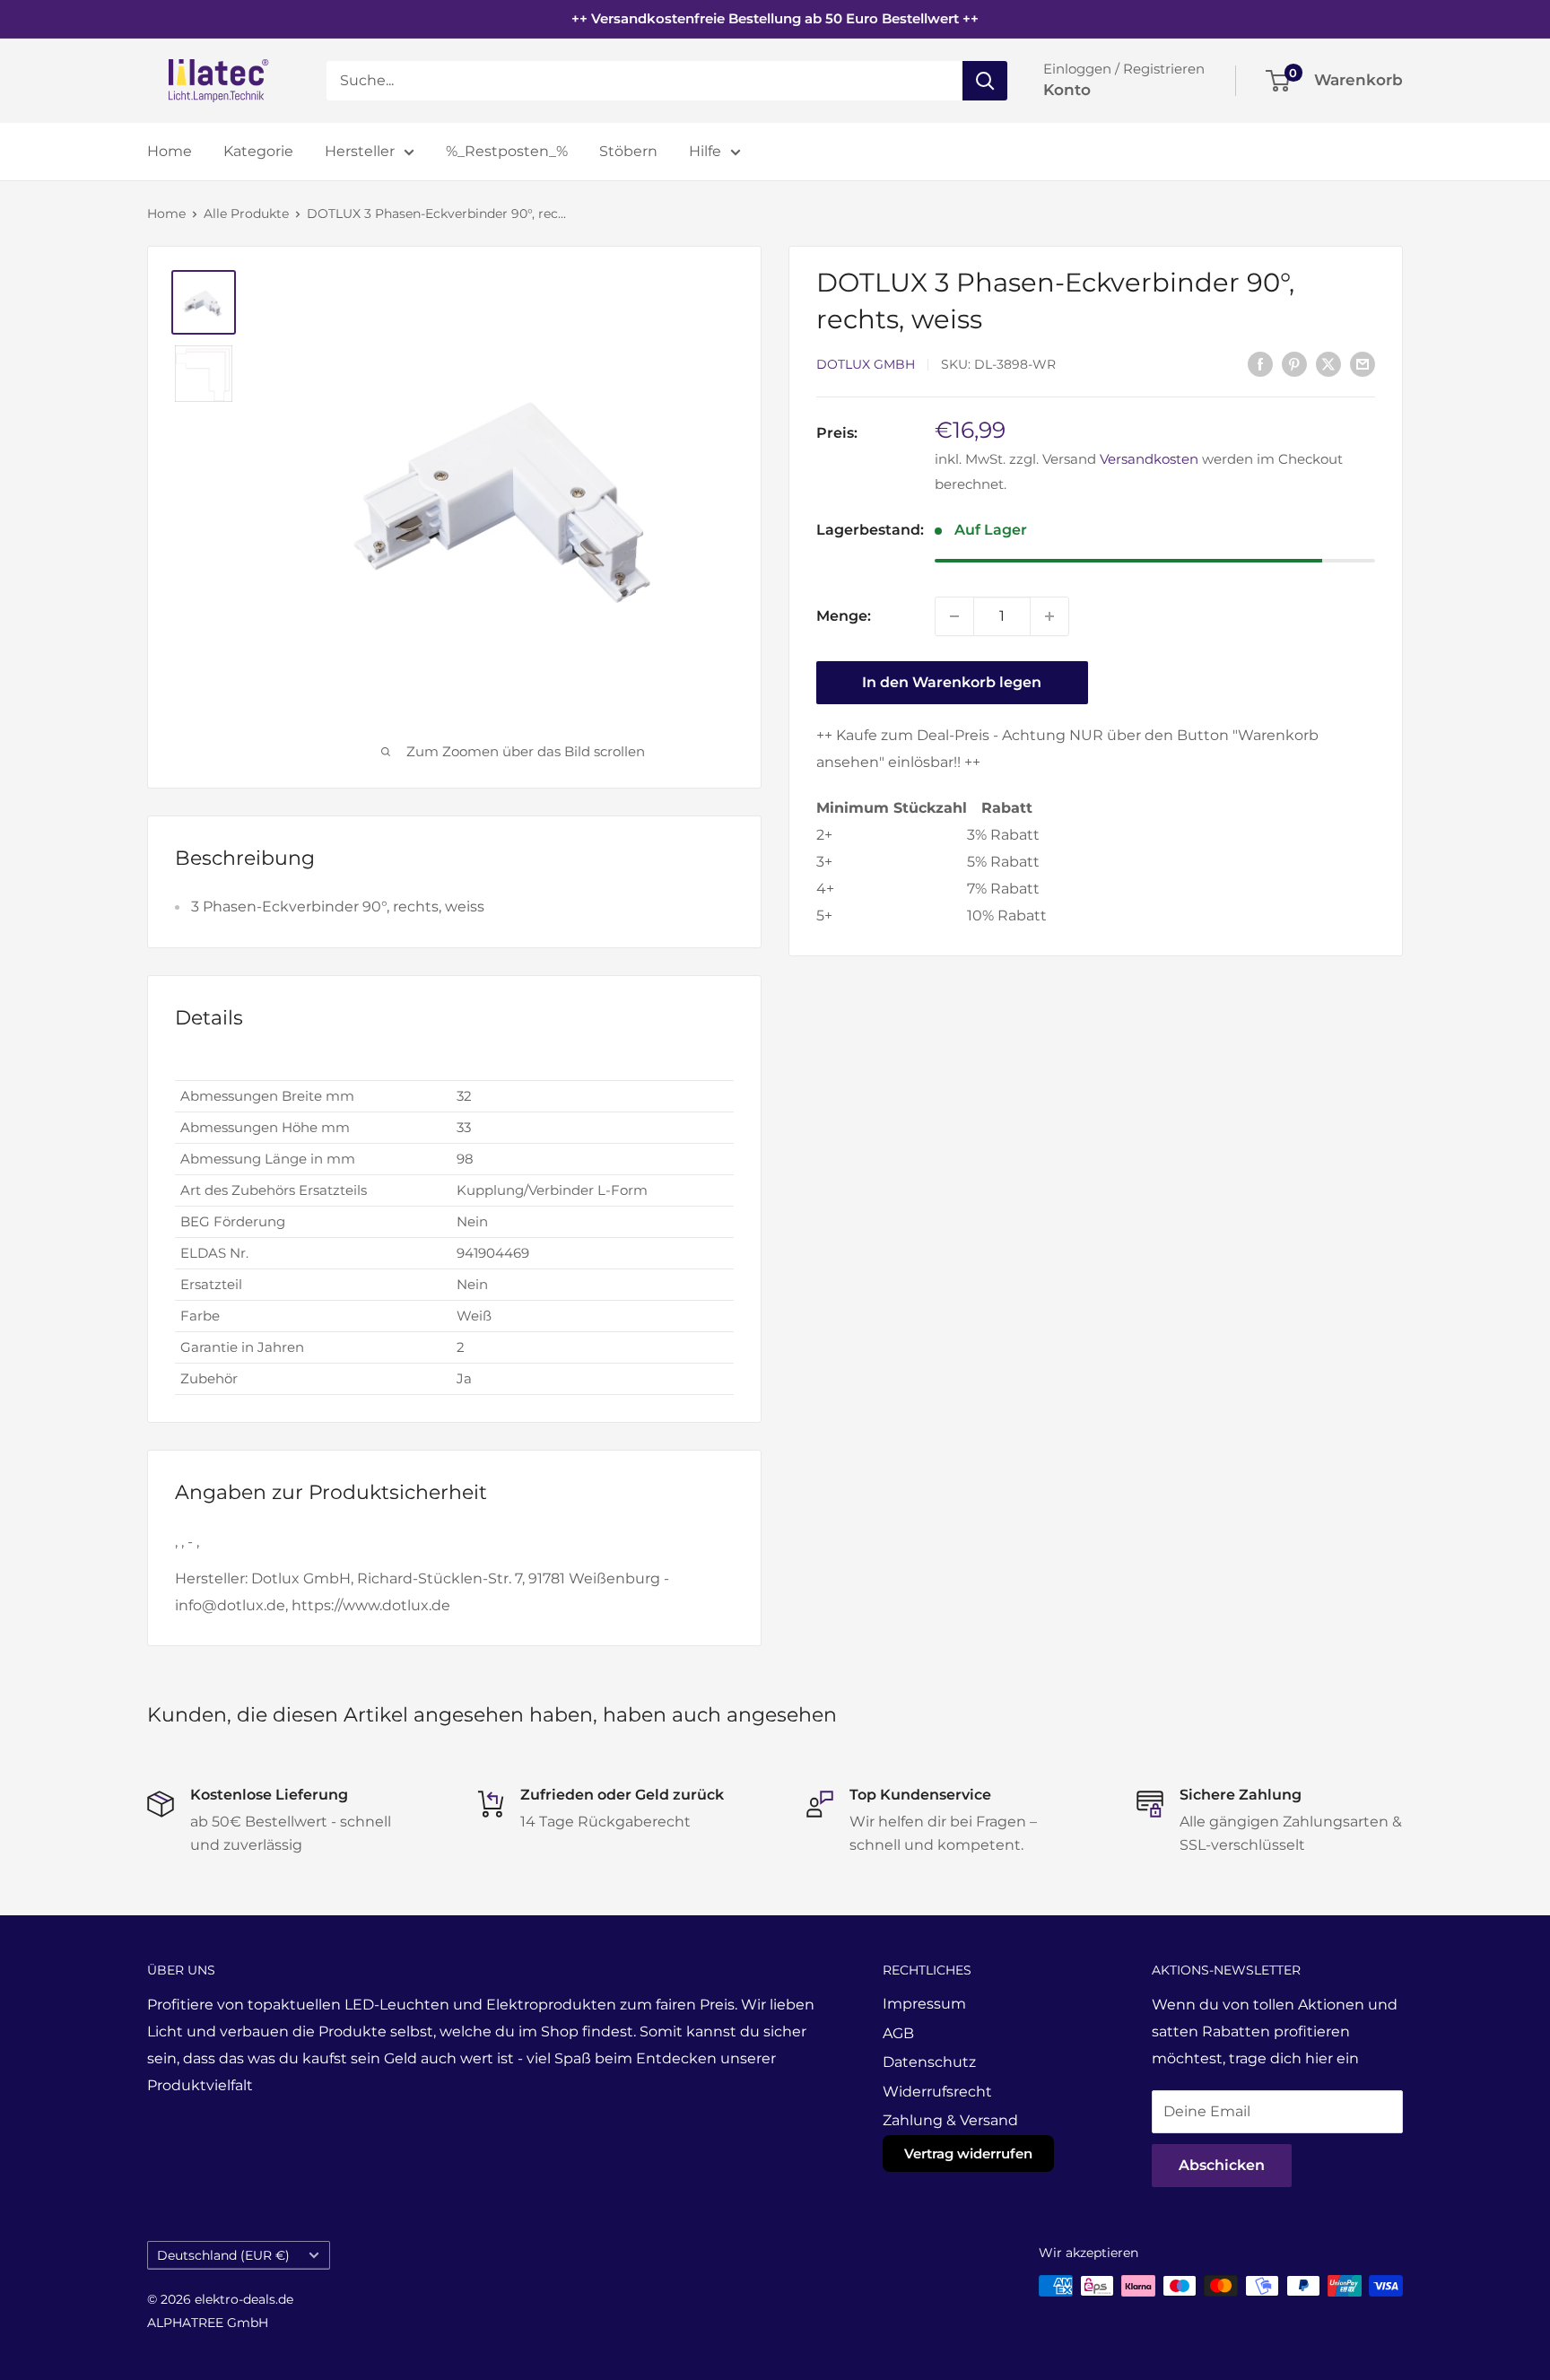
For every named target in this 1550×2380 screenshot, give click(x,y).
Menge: (844, 616)
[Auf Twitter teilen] (1328, 363)
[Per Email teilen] (1363, 363)
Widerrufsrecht (937, 2092)
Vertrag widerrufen (968, 2153)
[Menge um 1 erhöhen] (1049, 616)
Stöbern (628, 151)
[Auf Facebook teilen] (1260, 363)
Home (170, 151)
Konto (1067, 90)
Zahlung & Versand (950, 2120)
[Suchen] (985, 81)
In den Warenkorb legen (952, 682)
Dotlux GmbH (866, 365)
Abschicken (1222, 2165)
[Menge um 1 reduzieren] (954, 616)
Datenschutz (929, 2062)
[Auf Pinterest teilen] (1294, 363)
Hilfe (705, 151)
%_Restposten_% (507, 151)
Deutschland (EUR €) (223, 2255)
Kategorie (258, 151)
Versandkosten (1149, 459)
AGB (898, 2033)
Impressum (924, 2004)
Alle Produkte (246, 214)
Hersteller (360, 151)
